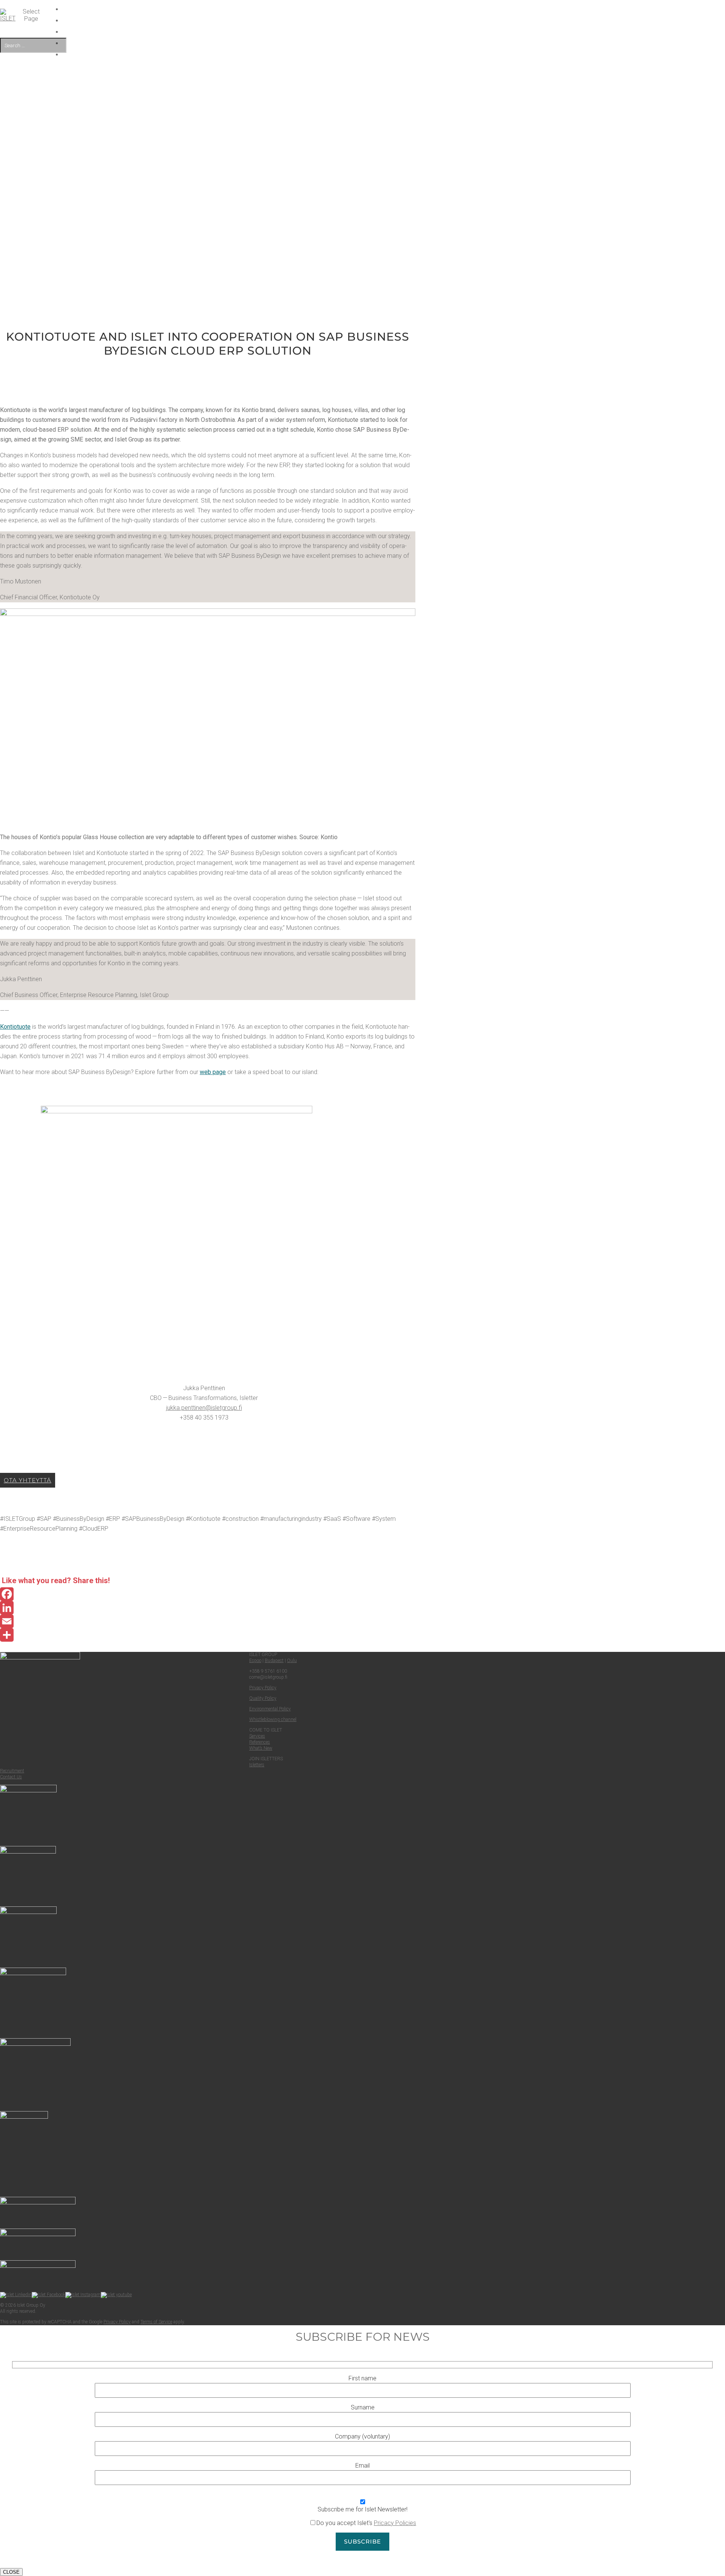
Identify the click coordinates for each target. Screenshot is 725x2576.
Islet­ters (257, 1765)
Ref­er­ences (260, 1742)
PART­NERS (315, 32)
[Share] (208, 1635)
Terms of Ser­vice (156, 2322)
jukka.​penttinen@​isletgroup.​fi (204, 1408)
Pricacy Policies (395, 2523)
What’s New (261, 1748)
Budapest (274, 1661)
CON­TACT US (315, 43)
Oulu (292, 1661)
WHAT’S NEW (315, 9)
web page (213, 1072)
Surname (363, 2407)
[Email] (208, 1621)
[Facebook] (208, 1594)
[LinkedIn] (208, 1608)
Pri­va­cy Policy (263, 1688)
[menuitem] (315, 55)
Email (362, 2466)
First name (362, 2378)
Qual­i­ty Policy (263, 1698)
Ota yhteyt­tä (28, 1480)
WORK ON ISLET (315, 21)
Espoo (255, 1661)
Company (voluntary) (362, 2436)
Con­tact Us (11, 1777)
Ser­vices (257, 1736)
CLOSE (11, 2572)
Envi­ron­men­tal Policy (270, 1709)
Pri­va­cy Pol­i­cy (117, 2322)
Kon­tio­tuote (15, 1027)
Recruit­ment (12, 1771)
